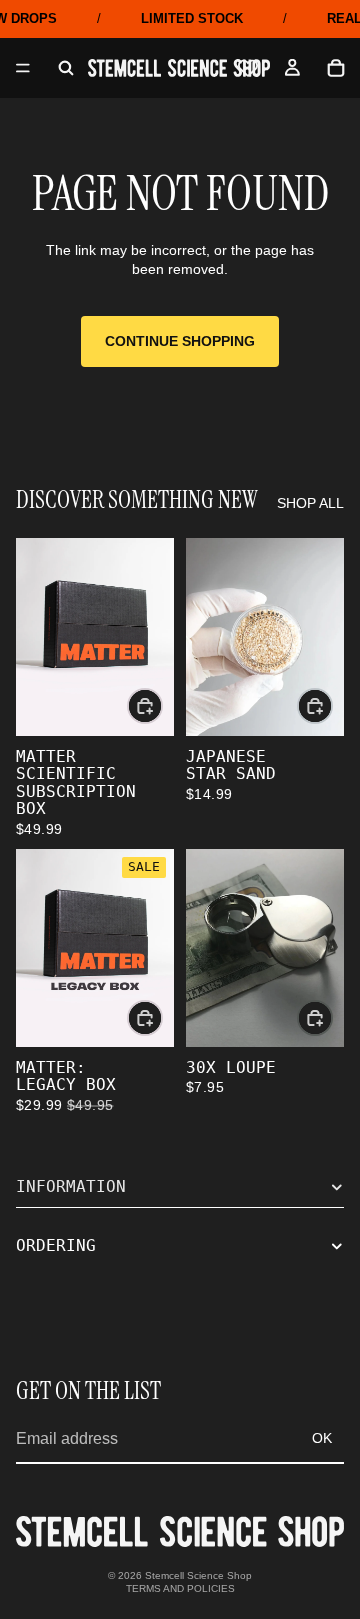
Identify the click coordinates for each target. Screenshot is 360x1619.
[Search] (66, 68)
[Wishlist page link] (248, 68)
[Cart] (336, 68)
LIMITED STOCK (192, 18)
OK (322, 1438)
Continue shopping (180, 341)
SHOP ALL (310, 503)
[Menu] (23, 68)
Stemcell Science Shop (198, 1575)
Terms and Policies (180, 1588)
